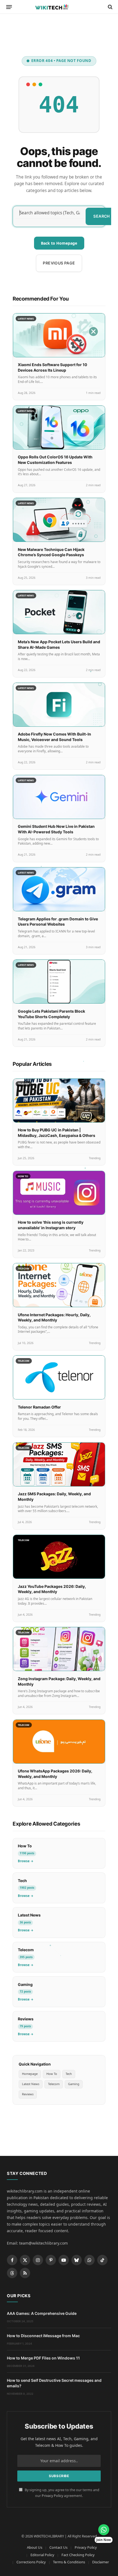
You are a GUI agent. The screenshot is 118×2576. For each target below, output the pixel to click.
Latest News (31, 2084)
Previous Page (59, 263)
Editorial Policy (42, 2555)
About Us (35, 2547)
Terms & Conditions (69, 2562)
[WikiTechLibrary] (59, 7)
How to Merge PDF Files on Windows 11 (43, 2358)
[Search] (110, 7)
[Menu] (9, 7)
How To (52, 2074)
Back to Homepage (59, 243)
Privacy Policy (52, 2496)
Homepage (30, 2074)
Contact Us (58, 2547)
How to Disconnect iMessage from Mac (43, 2336)
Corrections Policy (31, 2562)
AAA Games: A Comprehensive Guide (42, 2313)
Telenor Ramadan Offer (39, 1407)
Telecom (54, 2084)
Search (102, 216)
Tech (69, 2074)
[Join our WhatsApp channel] (104, 2530)
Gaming (74, 2084)
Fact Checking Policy (78, 2555)
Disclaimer (101, 2562)
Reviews (28, 2094)
